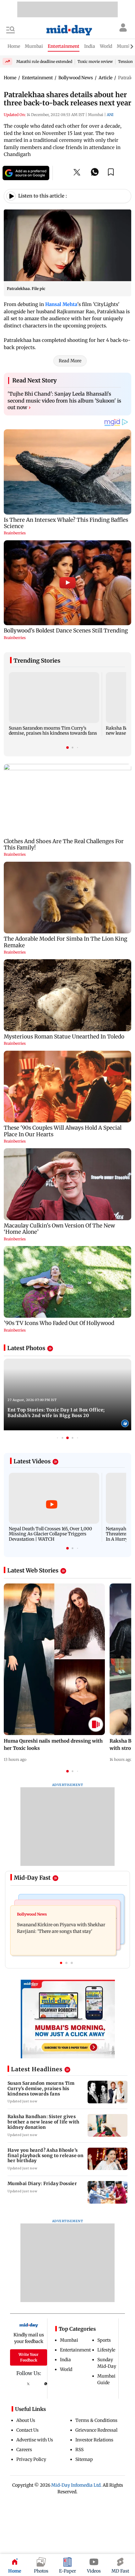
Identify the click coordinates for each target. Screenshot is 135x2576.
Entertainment (75, 2350)
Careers (24, 2450)
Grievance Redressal (96, 2430)
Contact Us (27, 2430)
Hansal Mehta (61, 304)
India (65, 2360)
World (66, 2369)
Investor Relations (94, 2440)
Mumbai (69, 2340)
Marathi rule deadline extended (44, 61)
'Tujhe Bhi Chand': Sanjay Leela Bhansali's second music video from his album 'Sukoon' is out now (64, 401)
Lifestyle (106, 2350)
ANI (110, 115)
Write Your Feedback (29, 2357)
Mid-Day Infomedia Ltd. (76, 2485)
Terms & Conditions (96, 2420)
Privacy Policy (31, 2459)
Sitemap (84, 2459)
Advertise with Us (35, 2440)
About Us (26, 2420)
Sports (104, 2340)
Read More (70, 361)
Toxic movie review (95, 61)
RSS (79, 2450)
